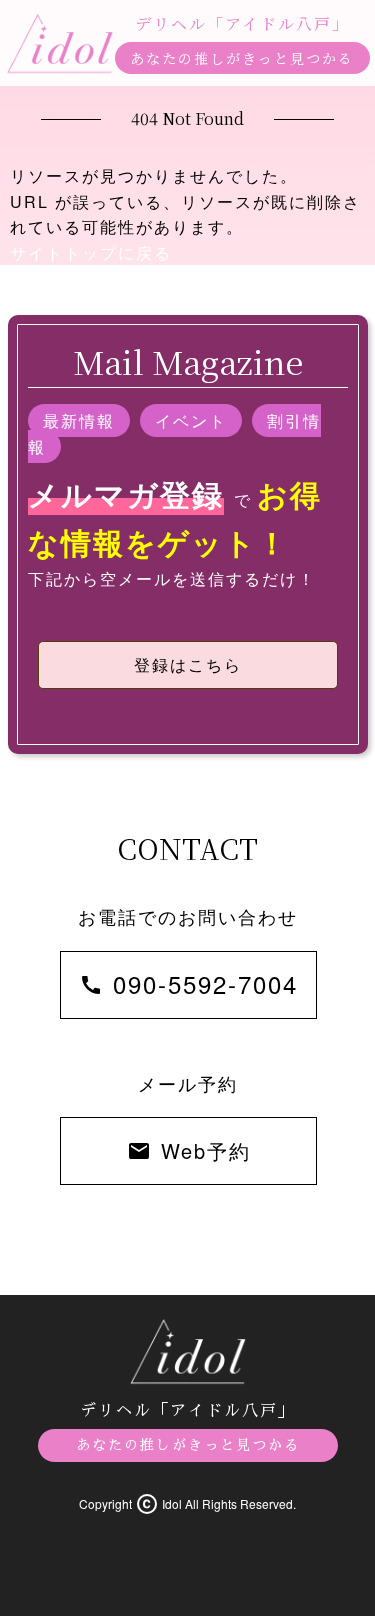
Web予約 (189, 1150)
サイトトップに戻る (91, 252)
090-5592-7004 (188, 983)
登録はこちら (188, 664)
